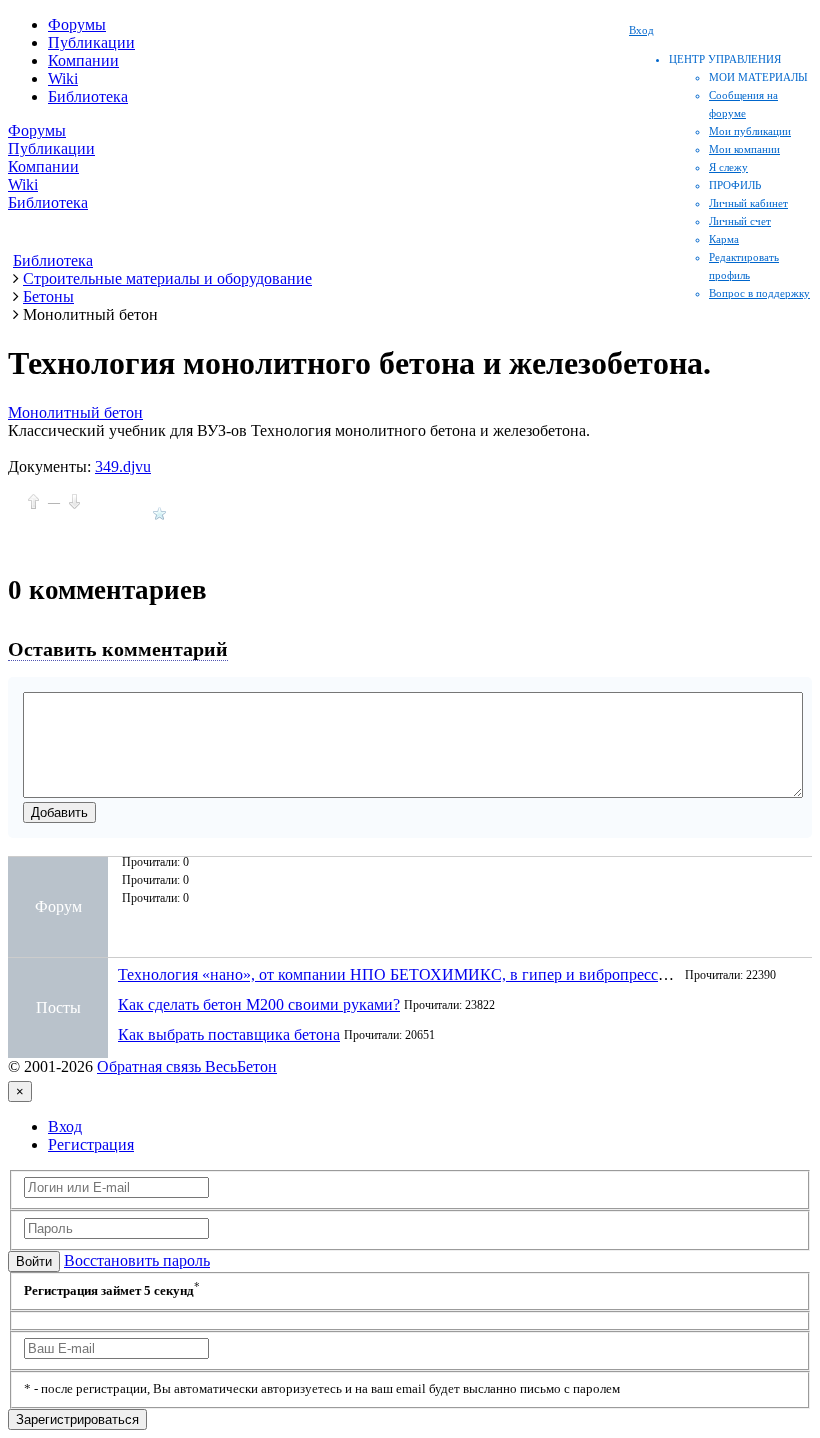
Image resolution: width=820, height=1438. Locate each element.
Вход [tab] (65, 1126)
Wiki (63, 78)
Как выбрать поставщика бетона (229, 1034)
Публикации (91, 42)
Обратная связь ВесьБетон (187, 1066)
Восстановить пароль (137, 1260)
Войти (34, 1261)
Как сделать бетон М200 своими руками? (259, 1004)
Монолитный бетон (75, 412)
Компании (83, 60)
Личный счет (740, 221)
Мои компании (744, 149)
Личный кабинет (748, 203)
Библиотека (88, 96)
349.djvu (123, 466)
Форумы (77, 24)
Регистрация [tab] (91, 1144)
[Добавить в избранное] (159, 513)
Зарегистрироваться (77, 1419)
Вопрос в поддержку (759, 293)
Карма (724, 239)
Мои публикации (750, 131)
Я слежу (728, 167)
